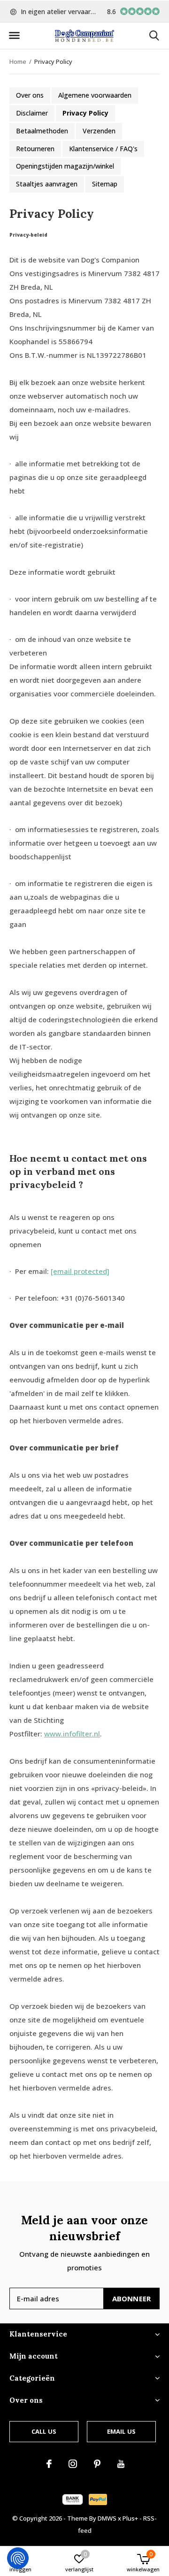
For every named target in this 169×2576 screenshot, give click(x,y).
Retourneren (35, 149)
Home (18, 62)
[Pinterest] (97, 2464)
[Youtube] (121, 2464)
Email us (121, 2431)
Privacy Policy (85, 113)
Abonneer (132, 2298)
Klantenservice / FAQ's (103, 149)
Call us (44, 2431)
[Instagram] (73, 2464)
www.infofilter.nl (72, 1734)
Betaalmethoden (42, 131)
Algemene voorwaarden (95, 95)
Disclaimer (32, 113)
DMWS (107, 2518)
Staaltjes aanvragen (47, 184)
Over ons (30, 95)
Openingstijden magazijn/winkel (65, 166)
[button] (14, 36)
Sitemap (105, 184)
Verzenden (99, 131)
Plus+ (130, 2518)
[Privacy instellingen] (18, 2558)
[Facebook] (49, 2464)
